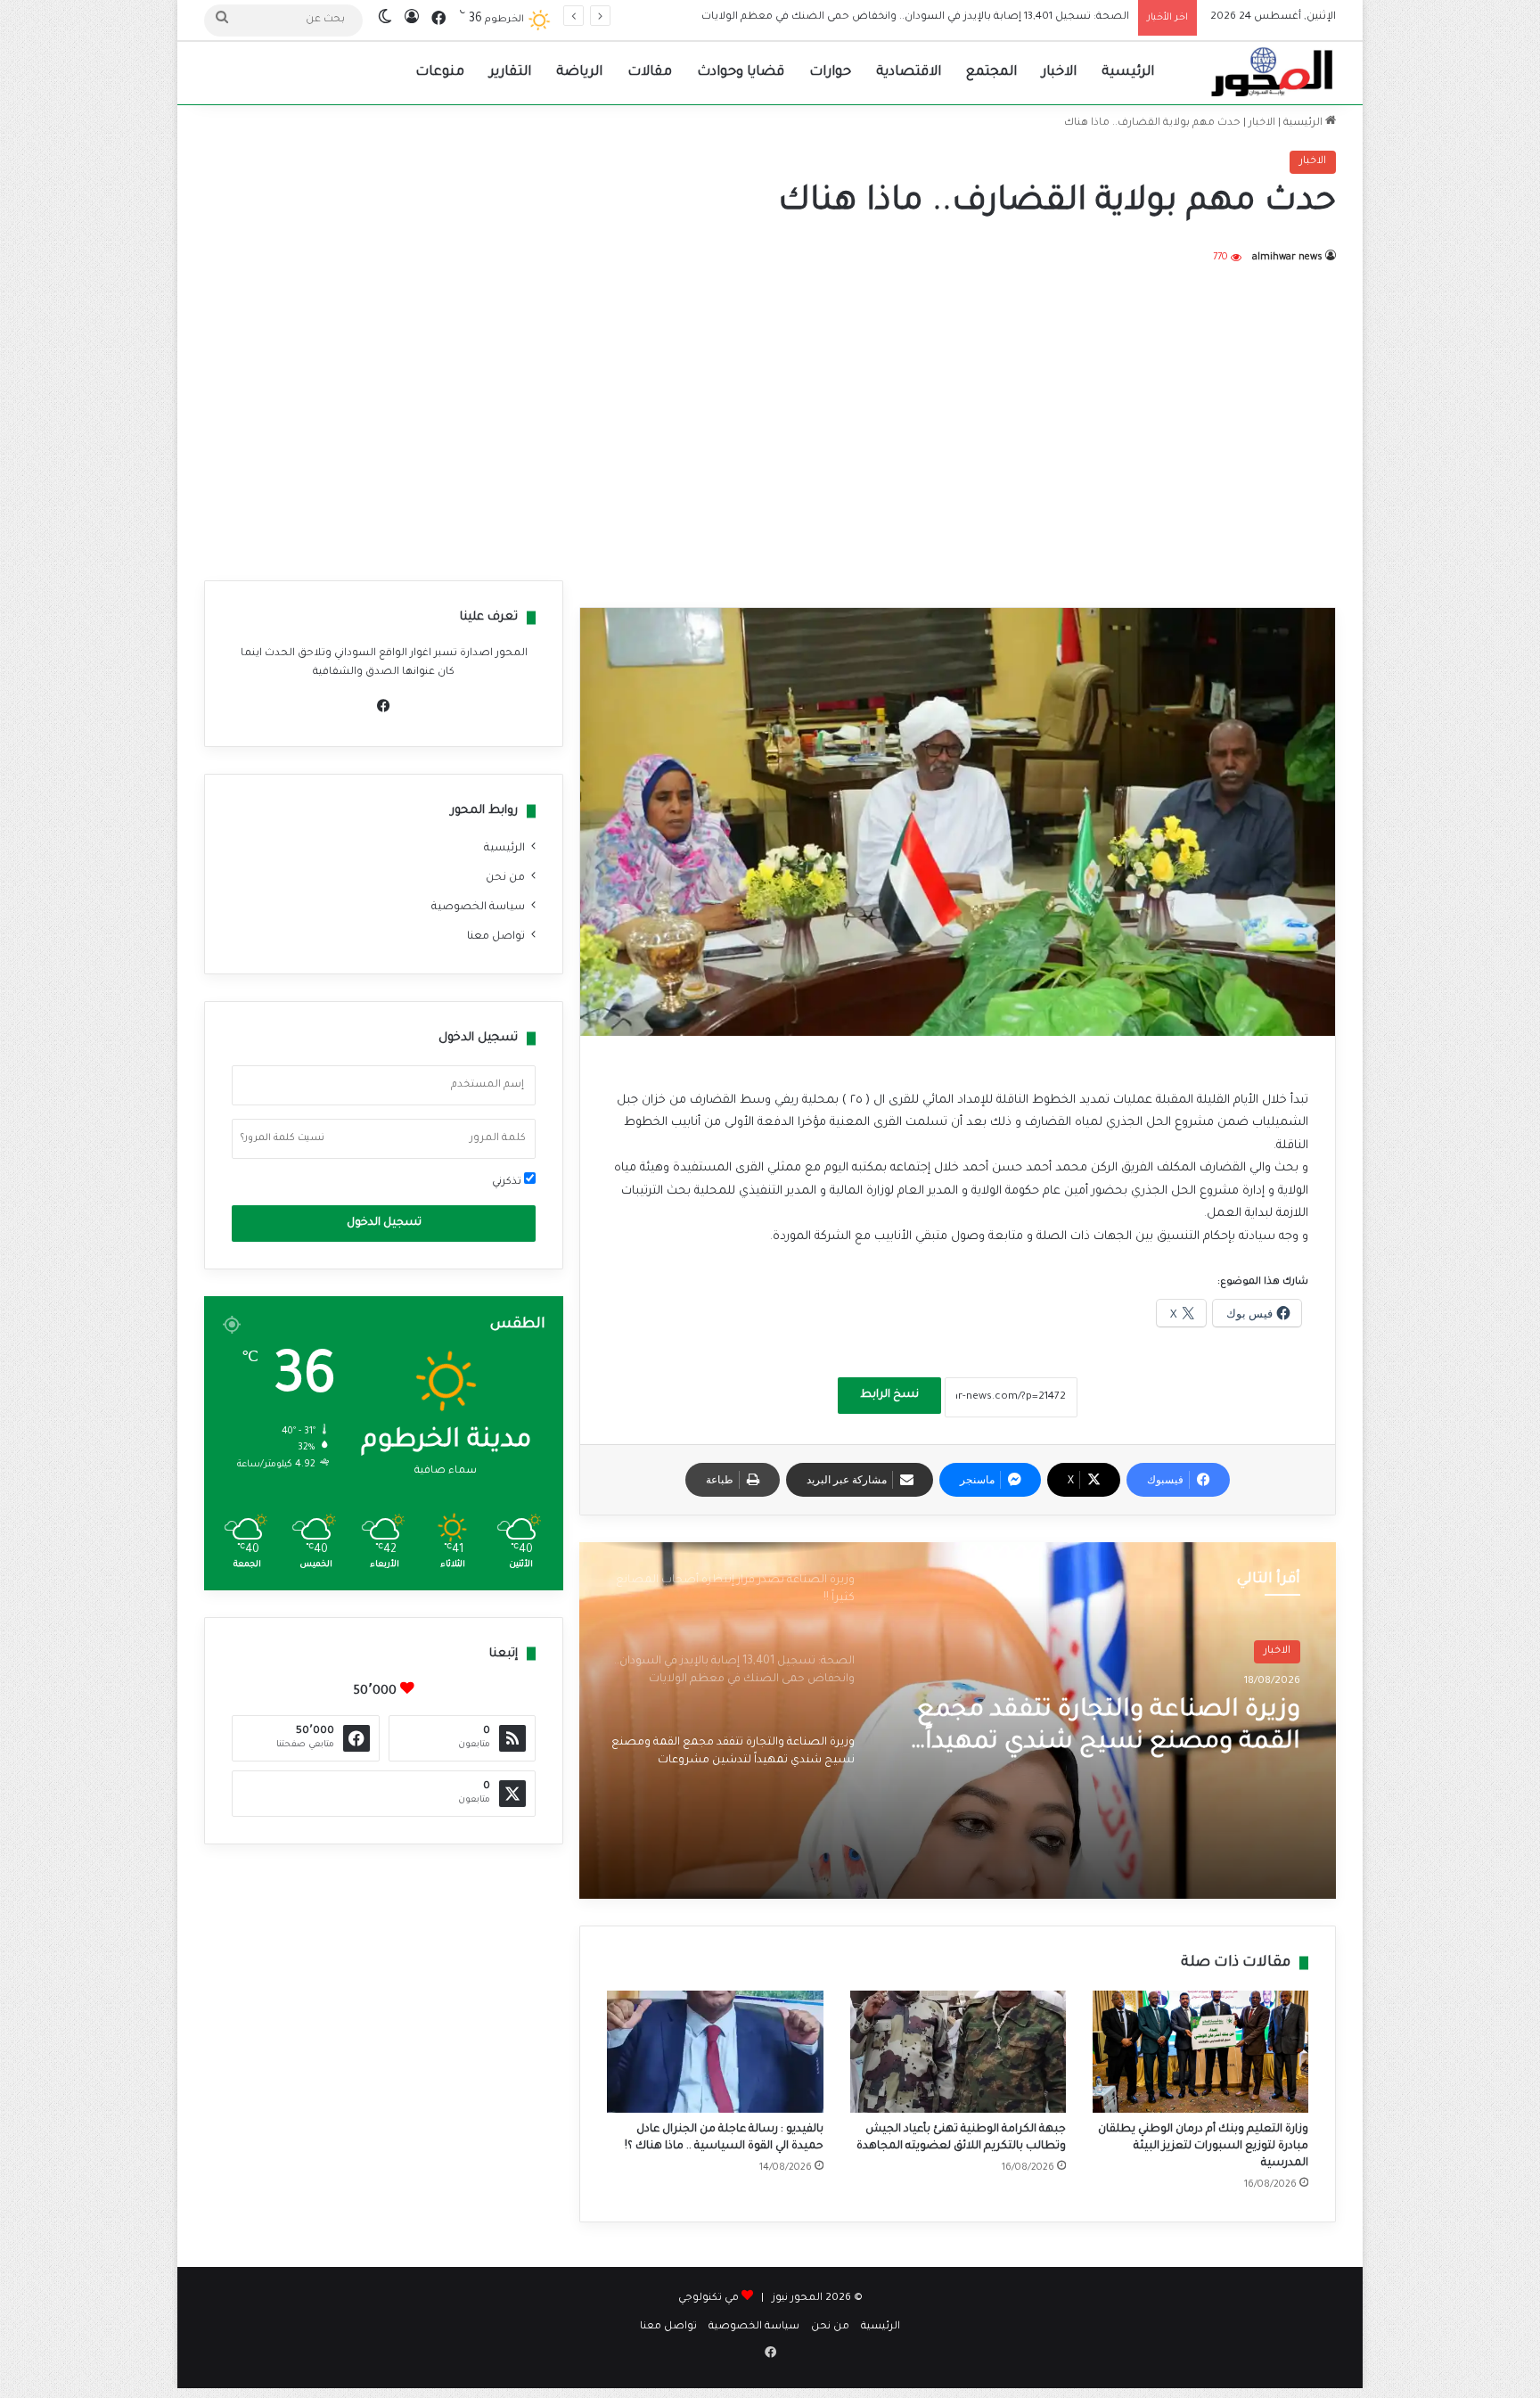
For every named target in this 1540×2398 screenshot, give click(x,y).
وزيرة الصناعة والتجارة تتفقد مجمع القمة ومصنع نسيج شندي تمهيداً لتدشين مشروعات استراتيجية (889, 17)
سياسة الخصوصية (478, 907)
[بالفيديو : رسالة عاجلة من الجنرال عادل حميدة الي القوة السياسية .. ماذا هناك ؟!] (715, 2052)
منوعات (440, 73)
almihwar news (1287, 258)
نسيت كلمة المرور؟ (283, 1138)
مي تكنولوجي (709, 2299)
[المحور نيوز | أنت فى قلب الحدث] (1273, 73)
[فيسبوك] (384, 706)
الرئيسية (1128, 73)
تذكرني (508, 1183)
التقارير (510, 73)
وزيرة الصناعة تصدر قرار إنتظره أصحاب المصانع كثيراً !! (1130, 1728)
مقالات (650, 73)
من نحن (505, 878)
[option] (958, 1720)
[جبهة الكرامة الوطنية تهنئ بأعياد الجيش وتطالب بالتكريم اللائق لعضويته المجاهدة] (958, 2052)
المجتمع (991, 73)
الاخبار (1059, 73)
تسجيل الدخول (384, 1223)
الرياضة (579, 73)
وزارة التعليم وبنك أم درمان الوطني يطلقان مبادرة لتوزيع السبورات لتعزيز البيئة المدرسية (1203, 2147)
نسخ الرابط (889, 1395)
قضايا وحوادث (741, 73)
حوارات (830, 73)
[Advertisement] (770, 420)
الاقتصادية (909, 73)
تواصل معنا (496, 937)
